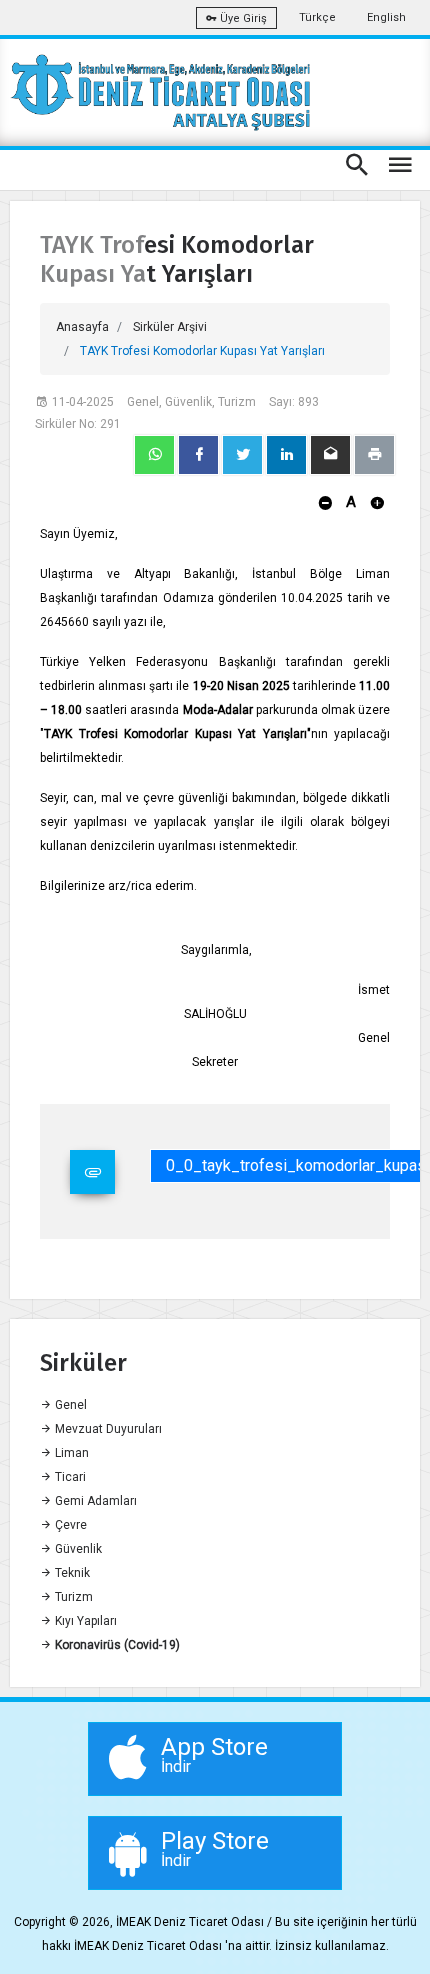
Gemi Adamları (94, 1501)
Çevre (69, 1525)
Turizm (72, 1597)
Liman (70, 1453)
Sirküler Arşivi (170, 327)
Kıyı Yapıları (84, 1621)
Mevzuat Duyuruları (107, 1429)
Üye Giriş (242, 18)
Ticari (69, 1477)
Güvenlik (77, 1549)
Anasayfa (82, 327)
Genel (69, 1405)
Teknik (71, 1573)
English (386, 17)
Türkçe (317, 17)
